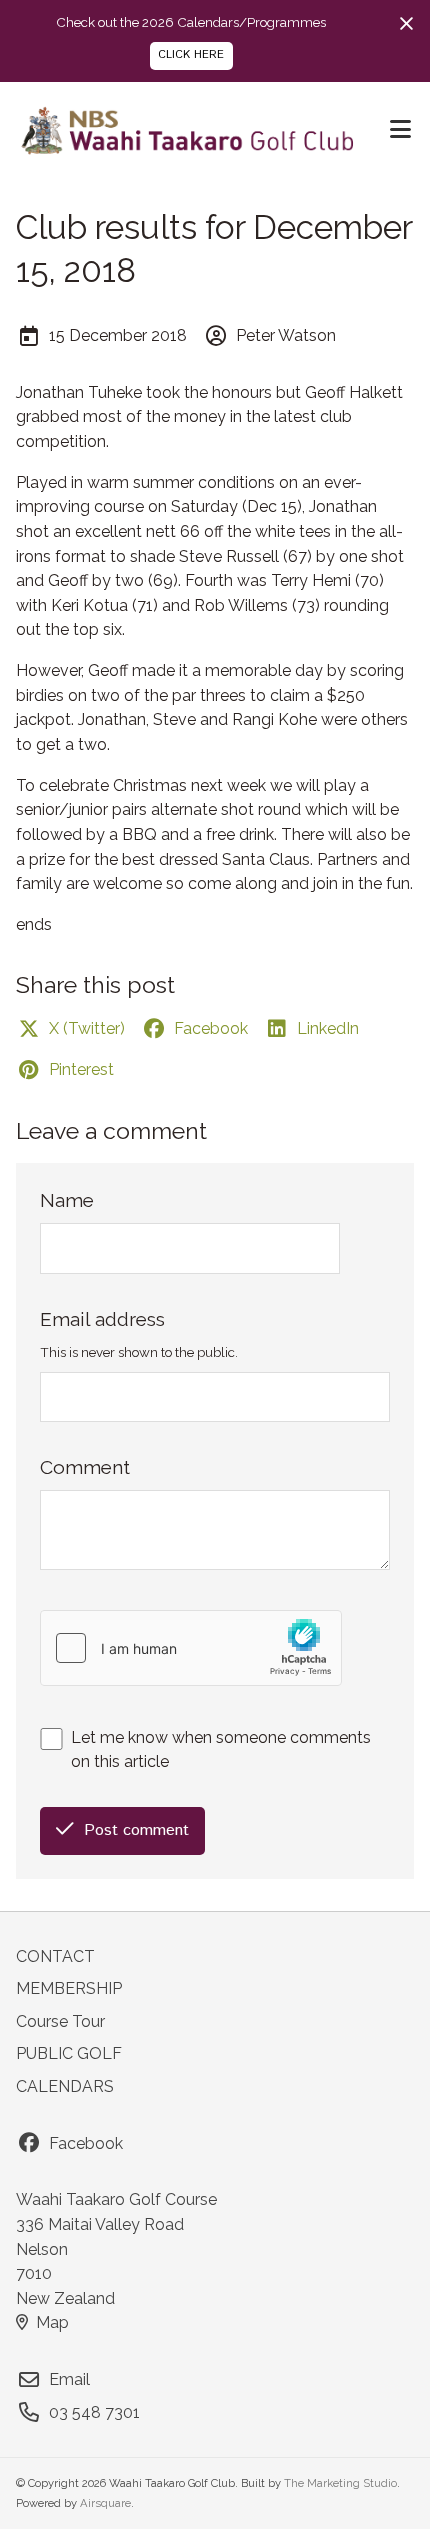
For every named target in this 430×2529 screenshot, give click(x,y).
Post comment (136, 1830)
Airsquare (105, 2503)
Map (52, 2322)
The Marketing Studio (340, 2483)
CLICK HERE (191, 55)
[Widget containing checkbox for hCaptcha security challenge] (191, 1648)
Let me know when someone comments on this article (221, 1750)
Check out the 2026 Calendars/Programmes (191, 22)
